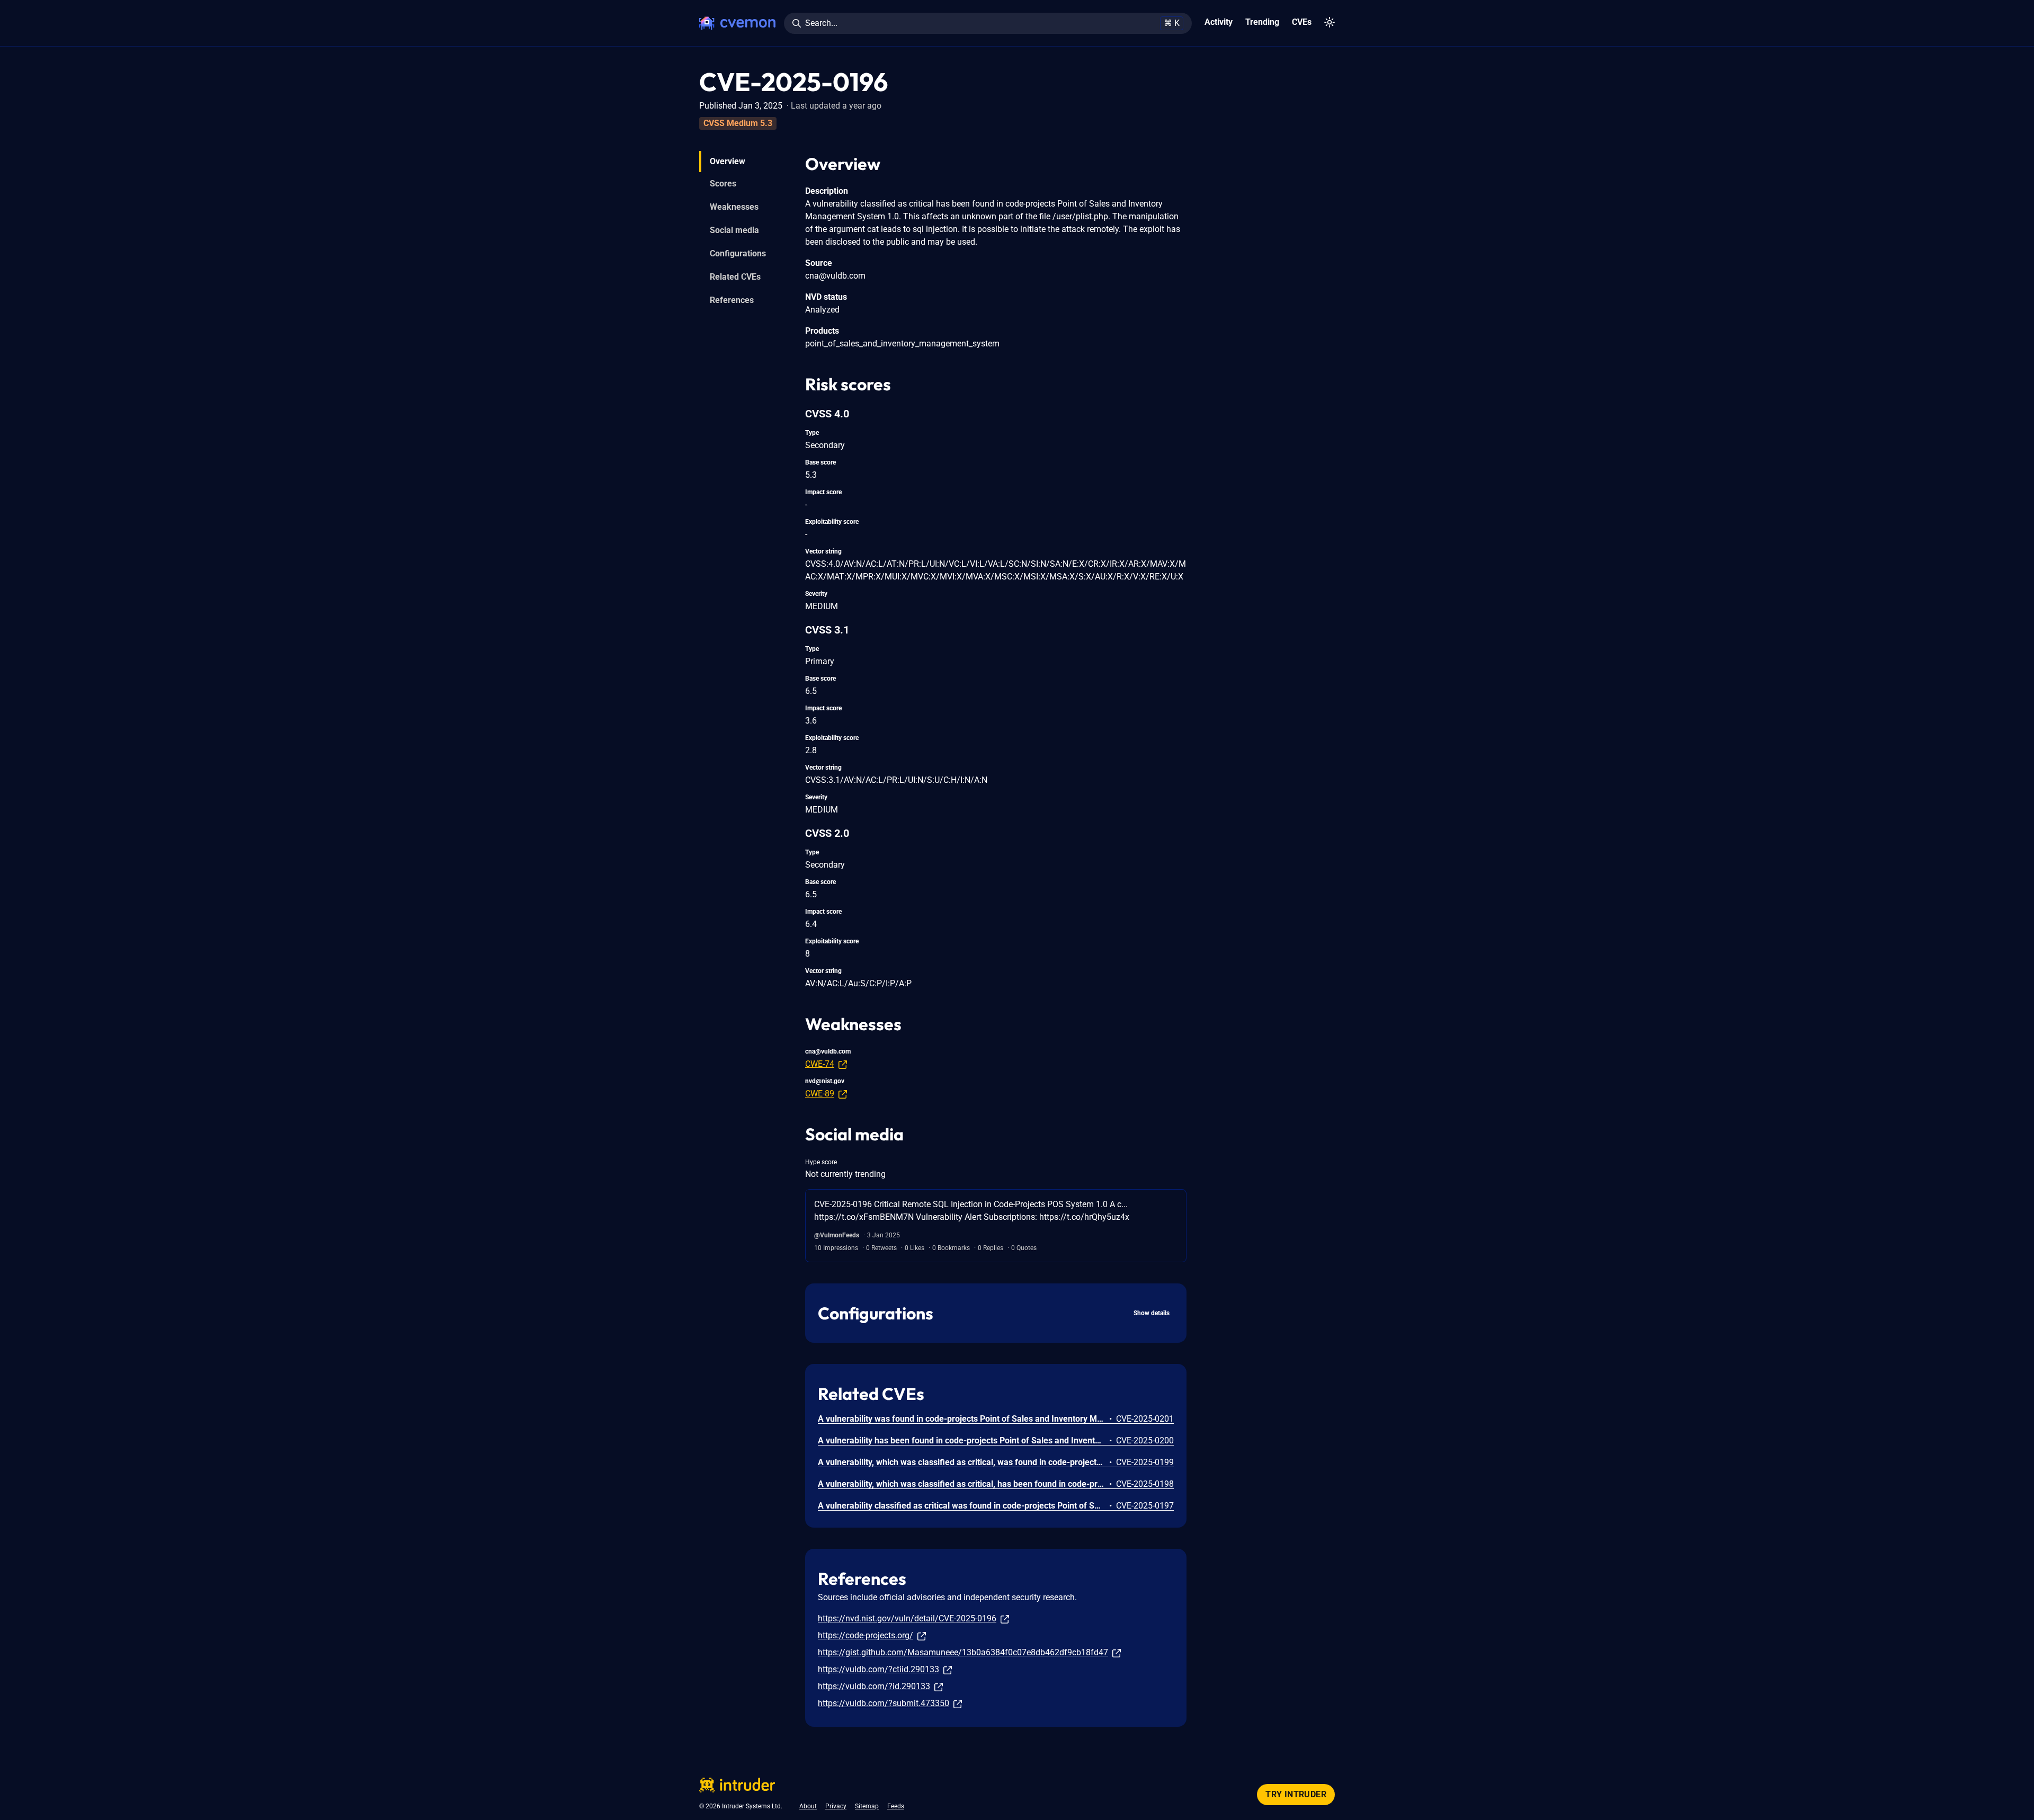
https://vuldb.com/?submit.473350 (884, 1703)
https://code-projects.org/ (866, 1635)
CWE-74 (820, 1064)
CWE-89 (820, 1094)
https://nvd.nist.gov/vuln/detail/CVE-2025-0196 (907, 1618)
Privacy (836, 1806)
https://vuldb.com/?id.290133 (874, 1686)
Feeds (896, 1806)
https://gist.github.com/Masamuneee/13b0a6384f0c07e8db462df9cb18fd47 (963, 1652)
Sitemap (867, 1806)
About (808, 1806)
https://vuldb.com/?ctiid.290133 (878, 1669)
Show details (1152, 1313)
